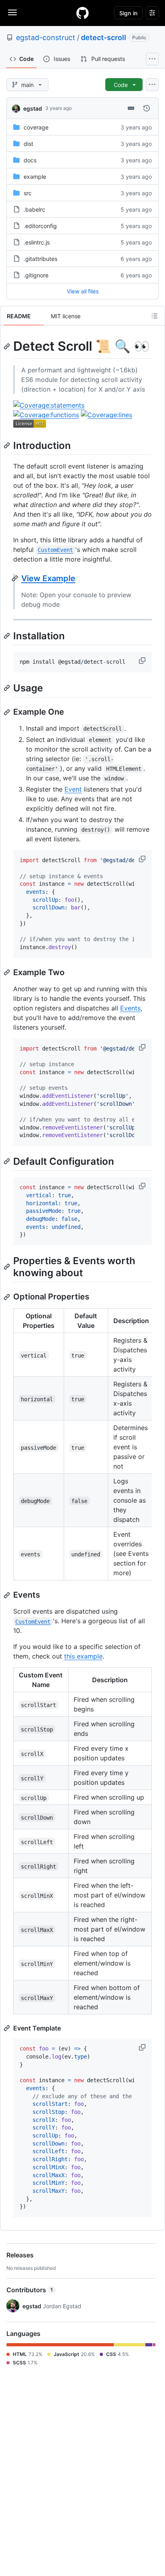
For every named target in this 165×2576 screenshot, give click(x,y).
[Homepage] (82, 13)
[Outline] (155, 316)
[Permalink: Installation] (8, 636)
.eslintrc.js (37, 242)
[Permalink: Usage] (8, 688)
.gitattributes (40, 259)
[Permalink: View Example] (16, 578)
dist (28, 144)
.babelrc (34, 209)
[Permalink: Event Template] (8, 2028)
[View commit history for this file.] (147, 108)
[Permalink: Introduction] (8, 445)
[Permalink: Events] (8, 1595)
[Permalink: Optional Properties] (8, 1297)
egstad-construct (46, 37)
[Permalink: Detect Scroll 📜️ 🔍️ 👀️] (8, 346)
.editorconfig (40, 226)
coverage (36, 127)
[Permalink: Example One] (8, 712)
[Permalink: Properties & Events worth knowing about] (8, 1267)
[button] (143, 661)
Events (130, 1008)
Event (73, 789)
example (35, 177)
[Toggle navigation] (12, 12)
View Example (48, 578)
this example (83, 1656)
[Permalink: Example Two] (8, 972)
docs (30, 160)
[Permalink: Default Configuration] (8, 1161)
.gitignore (36, 275)
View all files (83, 291)
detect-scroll (104, 37)
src (28, 193)
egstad (33, 108)
